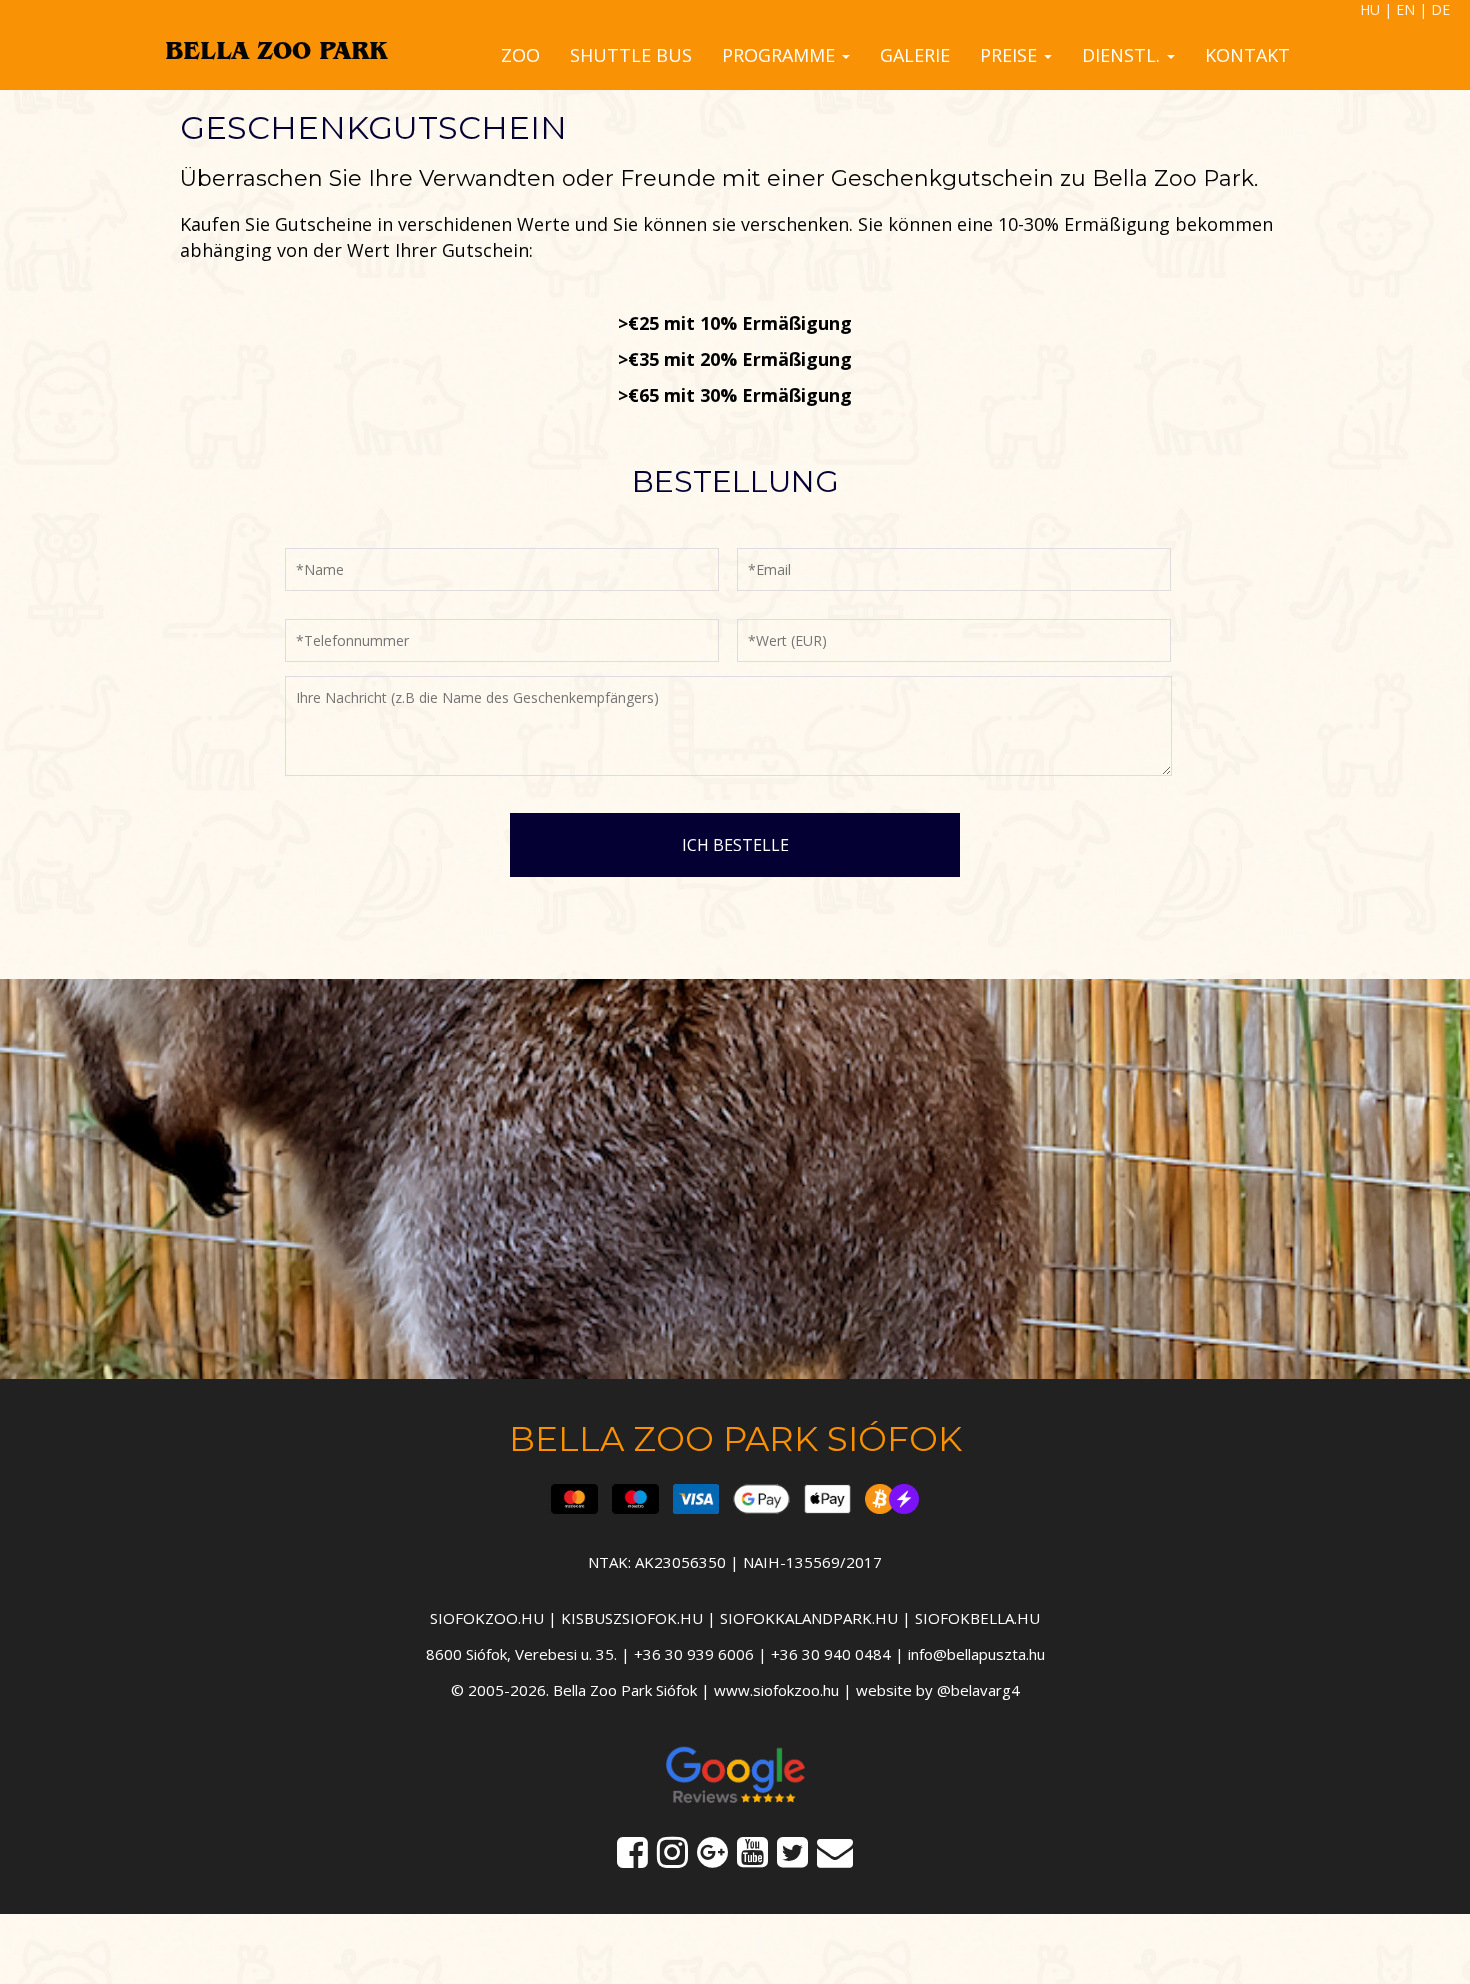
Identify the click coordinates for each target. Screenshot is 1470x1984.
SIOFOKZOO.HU (487, 1618)
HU (1370, 9)
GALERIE (915, 55)
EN (1405, 9)
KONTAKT (1247, 55)
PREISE (1011, 55)
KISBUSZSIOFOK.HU (632, 1618)
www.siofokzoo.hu (776, 1690)
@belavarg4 (978, 1690)
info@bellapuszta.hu (976, 1654)
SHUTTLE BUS (631, 55)
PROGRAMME (781, 55)
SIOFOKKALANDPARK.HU (809, 1618)
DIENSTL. (1123, 55)
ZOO (520, 55)
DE (1440, 9)
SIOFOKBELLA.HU (977, 1618)
